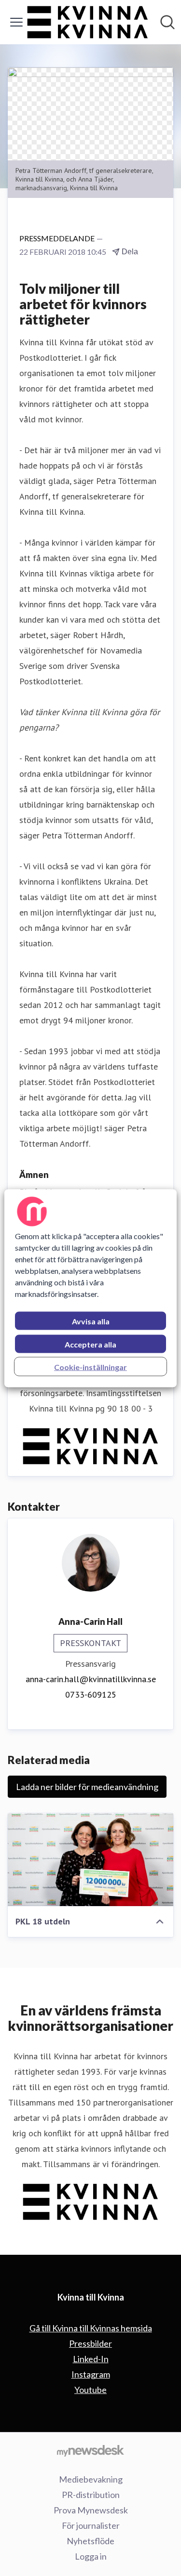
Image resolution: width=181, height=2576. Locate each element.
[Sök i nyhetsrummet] (167, 22)
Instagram (91, 2374)
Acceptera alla (90, 1344)
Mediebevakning (91, 2479)
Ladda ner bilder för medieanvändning (87, 1787)
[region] (90, 1288)
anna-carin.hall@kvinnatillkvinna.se (91, 1679)
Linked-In (91, 2359)
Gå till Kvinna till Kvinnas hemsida (91, 2328)
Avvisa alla (91, 1321)
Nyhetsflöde (90, 2541)
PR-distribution (91, 2495)
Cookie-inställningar (90, 1366)
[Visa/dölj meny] (16, 22)
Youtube (90, 2390)
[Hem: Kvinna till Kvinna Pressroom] (88, 22)
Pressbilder (90, 2343)
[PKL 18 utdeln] (90, 1860)
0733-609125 (91, 1694)
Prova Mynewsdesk (91, 2510)
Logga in (91, 2556)
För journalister (91, 2525)
